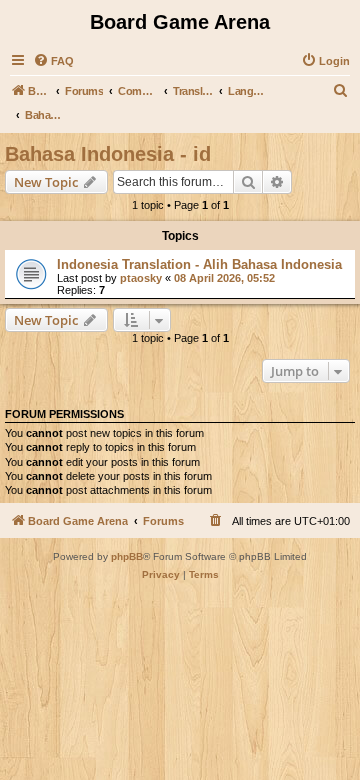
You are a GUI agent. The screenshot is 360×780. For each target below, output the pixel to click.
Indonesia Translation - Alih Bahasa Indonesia (199, 264)
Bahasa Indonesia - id (108, 154)
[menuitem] (53, 61)
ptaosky (141, 278)
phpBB (127, 556)
